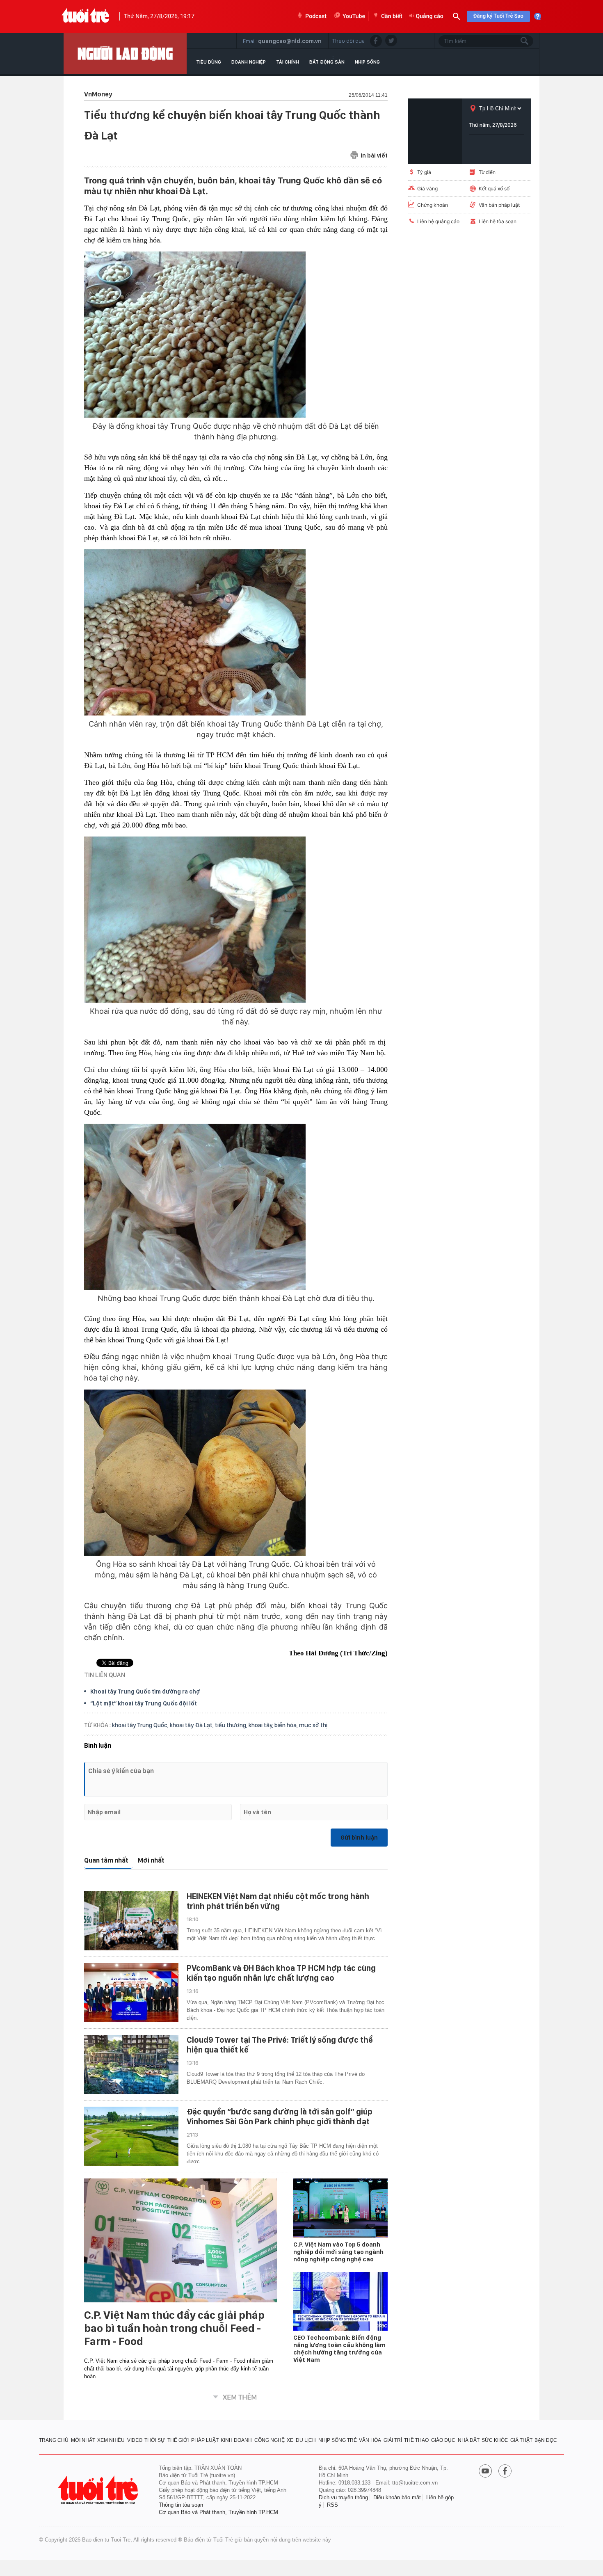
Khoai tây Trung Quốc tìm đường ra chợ (145, 1691)
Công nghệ (270, 2440)
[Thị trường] (125, 53)
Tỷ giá (424, 172)
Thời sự (155, 2440)
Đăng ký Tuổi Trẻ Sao (498, 16)
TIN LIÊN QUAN (105, 1675)
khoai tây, (262, 1725)
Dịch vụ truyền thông (343, 2497)
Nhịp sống (367, 62)
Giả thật (521, 2440)
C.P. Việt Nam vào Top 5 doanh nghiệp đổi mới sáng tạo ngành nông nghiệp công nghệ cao (338, 2252)
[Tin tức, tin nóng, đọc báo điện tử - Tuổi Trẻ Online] (86, 16)
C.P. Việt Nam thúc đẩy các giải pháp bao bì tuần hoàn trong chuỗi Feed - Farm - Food (174, 2328)
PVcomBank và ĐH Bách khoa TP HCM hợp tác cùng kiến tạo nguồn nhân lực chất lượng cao (281, 1973)
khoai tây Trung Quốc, (141, 1725)
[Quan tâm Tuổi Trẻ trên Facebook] (505, 2472)
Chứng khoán (433, 205)
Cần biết (392, 16)
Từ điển (487, 172)
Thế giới (178, 2440)
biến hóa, (287, 1725)
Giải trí (393, 2440)
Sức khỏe (495, 2440)
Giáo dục (443, 2440)
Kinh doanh (236, 2440)
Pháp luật (205, 2440)
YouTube (354, 16)
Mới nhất (151, 1860)
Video (135, 2440)
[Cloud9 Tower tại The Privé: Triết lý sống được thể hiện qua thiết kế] (131, 2064)
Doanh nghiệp (249, 62)
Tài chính (288, 62)
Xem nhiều (111, 2440)
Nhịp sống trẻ (338, 2440)
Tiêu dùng (209, 62)
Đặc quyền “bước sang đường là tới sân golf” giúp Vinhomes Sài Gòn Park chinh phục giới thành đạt (280, 2117)
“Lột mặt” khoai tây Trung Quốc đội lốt (144, 1703)
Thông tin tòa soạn (181, 2505)
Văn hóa (370, 2440)
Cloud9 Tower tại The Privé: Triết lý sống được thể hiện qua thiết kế (280, 2045)
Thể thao (416, 2440)
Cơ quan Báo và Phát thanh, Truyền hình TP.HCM (218, 2512)
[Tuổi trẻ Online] (99, 2490)
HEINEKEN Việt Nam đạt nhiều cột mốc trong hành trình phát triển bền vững (278, 1901)
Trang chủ (54, 2440)
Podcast (316, 16)
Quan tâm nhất (106, 1860)
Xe (290, 2440)
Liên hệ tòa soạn (498, 221)
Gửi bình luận (359, 1838)
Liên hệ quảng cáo (438, 221)
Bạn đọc (546, 2440)
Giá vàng (427, 189)
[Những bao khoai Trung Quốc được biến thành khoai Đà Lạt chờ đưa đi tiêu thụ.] (236, 1207)
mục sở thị (313, 1725)
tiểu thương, (232, 1725)
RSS (332, 2505)
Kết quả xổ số (494, 189)
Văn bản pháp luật (499, 205)
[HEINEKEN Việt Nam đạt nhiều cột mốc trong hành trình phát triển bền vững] (131, 1921)
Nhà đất (469, 2440)
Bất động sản (327, 62)
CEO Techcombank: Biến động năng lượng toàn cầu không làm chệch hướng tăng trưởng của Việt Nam (339, 2349)
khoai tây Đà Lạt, (192, 1725)
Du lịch (306, 2440)
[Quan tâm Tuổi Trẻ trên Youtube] (485, 2472)
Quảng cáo (430, 16)
